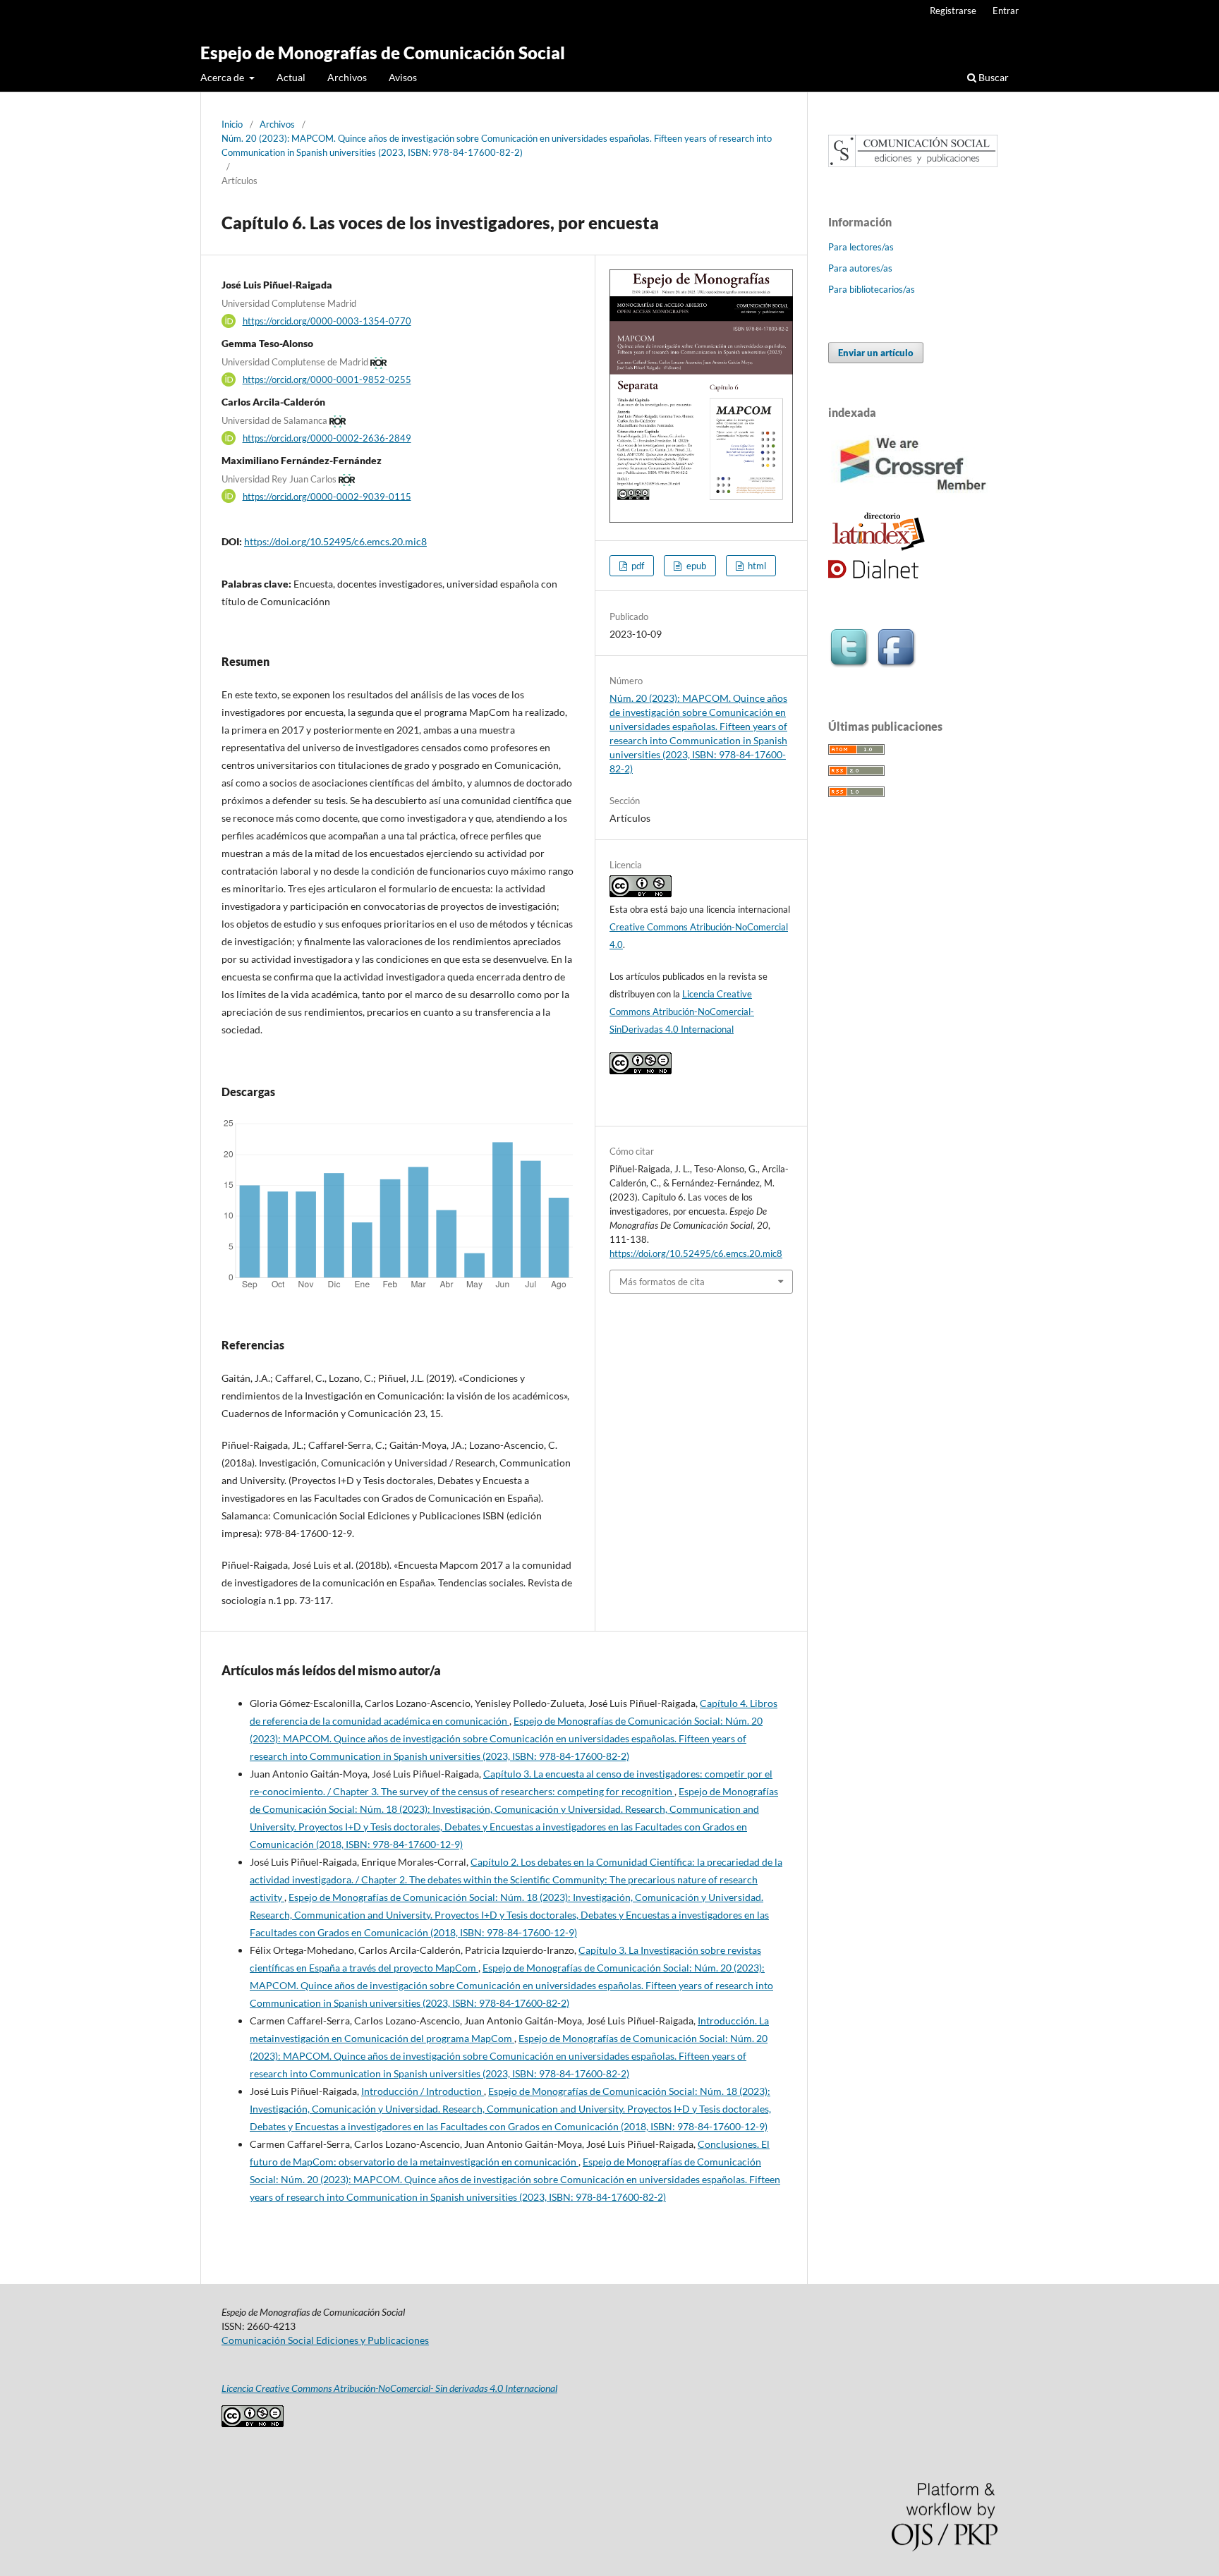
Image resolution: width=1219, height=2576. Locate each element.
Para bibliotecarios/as (872, 289)
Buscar (993, 77)
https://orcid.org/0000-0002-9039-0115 (327, 496)
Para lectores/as (861, 247)
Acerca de (223, 77)
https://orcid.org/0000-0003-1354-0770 (327, 321)
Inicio (232, 124)
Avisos (403, 77)
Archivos (347, 77)
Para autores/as (860, 268)
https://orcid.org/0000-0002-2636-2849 (327, 438)
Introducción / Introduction (423, 2091)
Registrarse (953, 11)
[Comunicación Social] (913, 163)
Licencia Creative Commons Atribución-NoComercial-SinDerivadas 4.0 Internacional (682, 1011)
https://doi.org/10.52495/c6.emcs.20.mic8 (335, 541)
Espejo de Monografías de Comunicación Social (383, 53)
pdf (637, 566)
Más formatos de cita (662, 1282)
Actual (291, 77)
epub (695, 566)
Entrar (1006, 11)
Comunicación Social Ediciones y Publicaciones (325, 2340)
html (756, 566)
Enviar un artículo (876, 353)
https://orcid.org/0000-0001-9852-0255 (327, 379)
